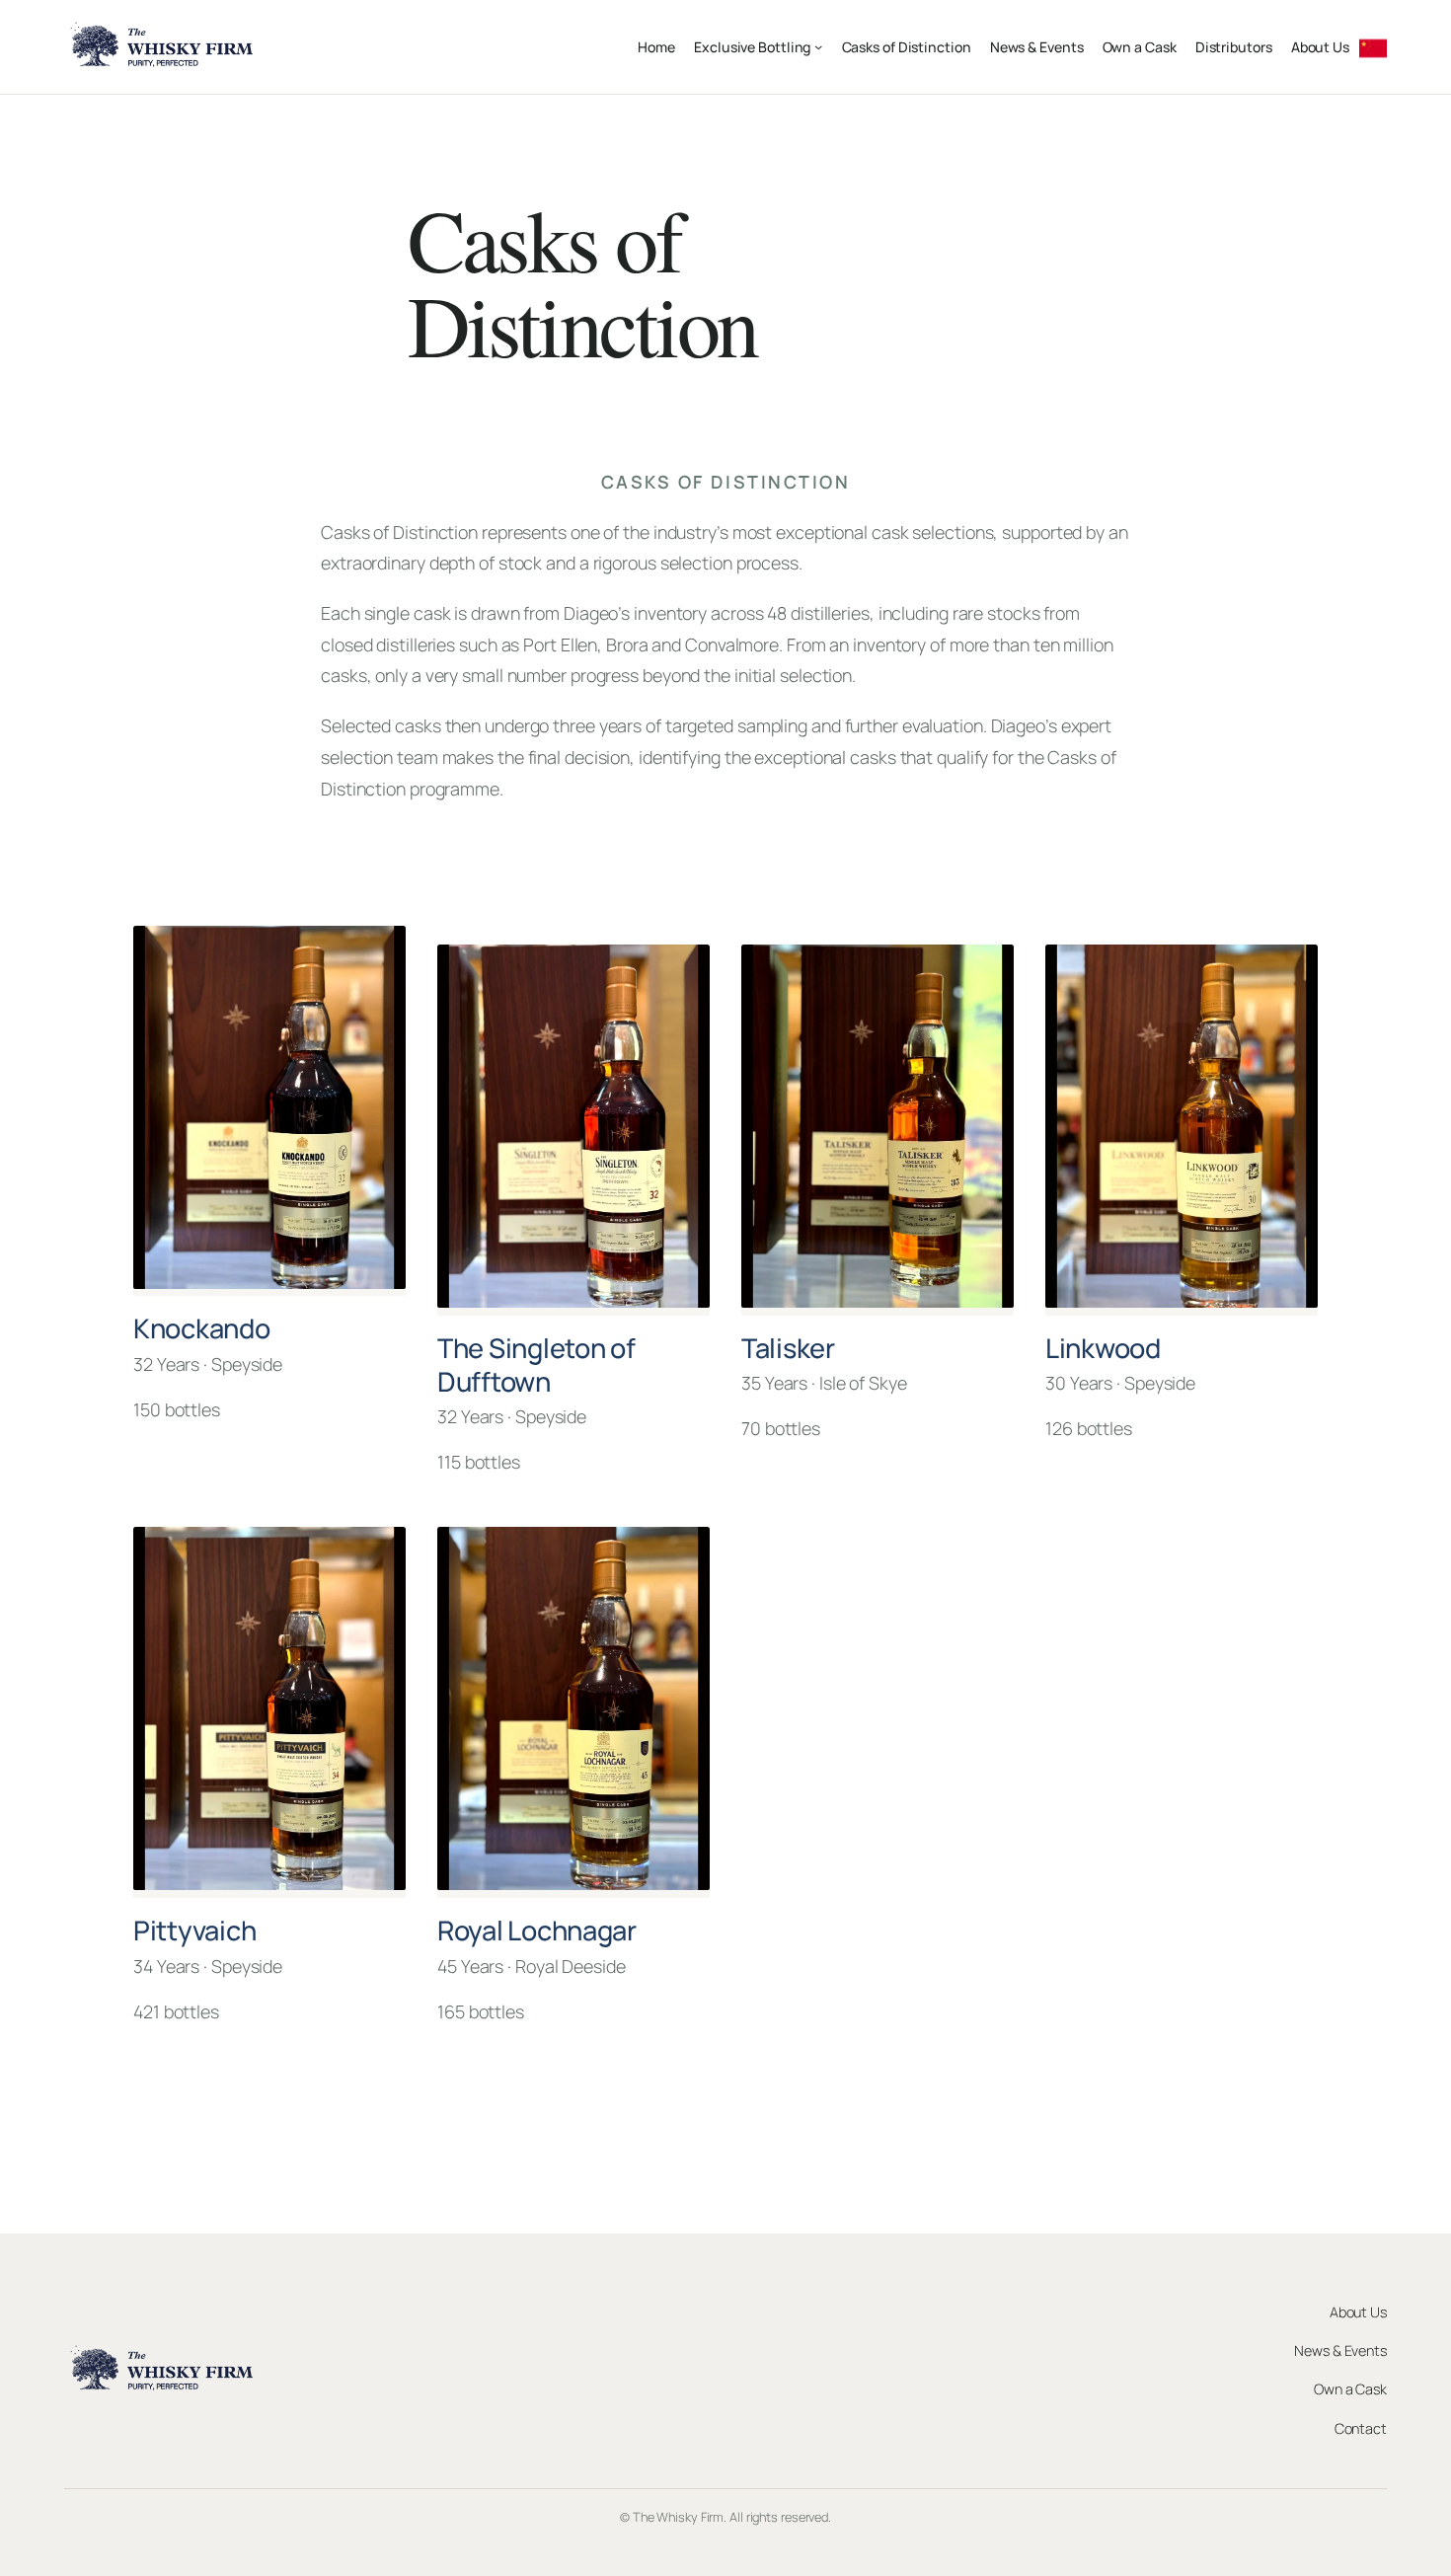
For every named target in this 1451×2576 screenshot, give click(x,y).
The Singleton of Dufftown (536, 1364)
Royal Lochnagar (537, 1930)
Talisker (788, 1348)
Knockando (202, 1328)
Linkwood (1103, 1348)
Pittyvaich (194, 1930)
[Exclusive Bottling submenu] (818, 46)
